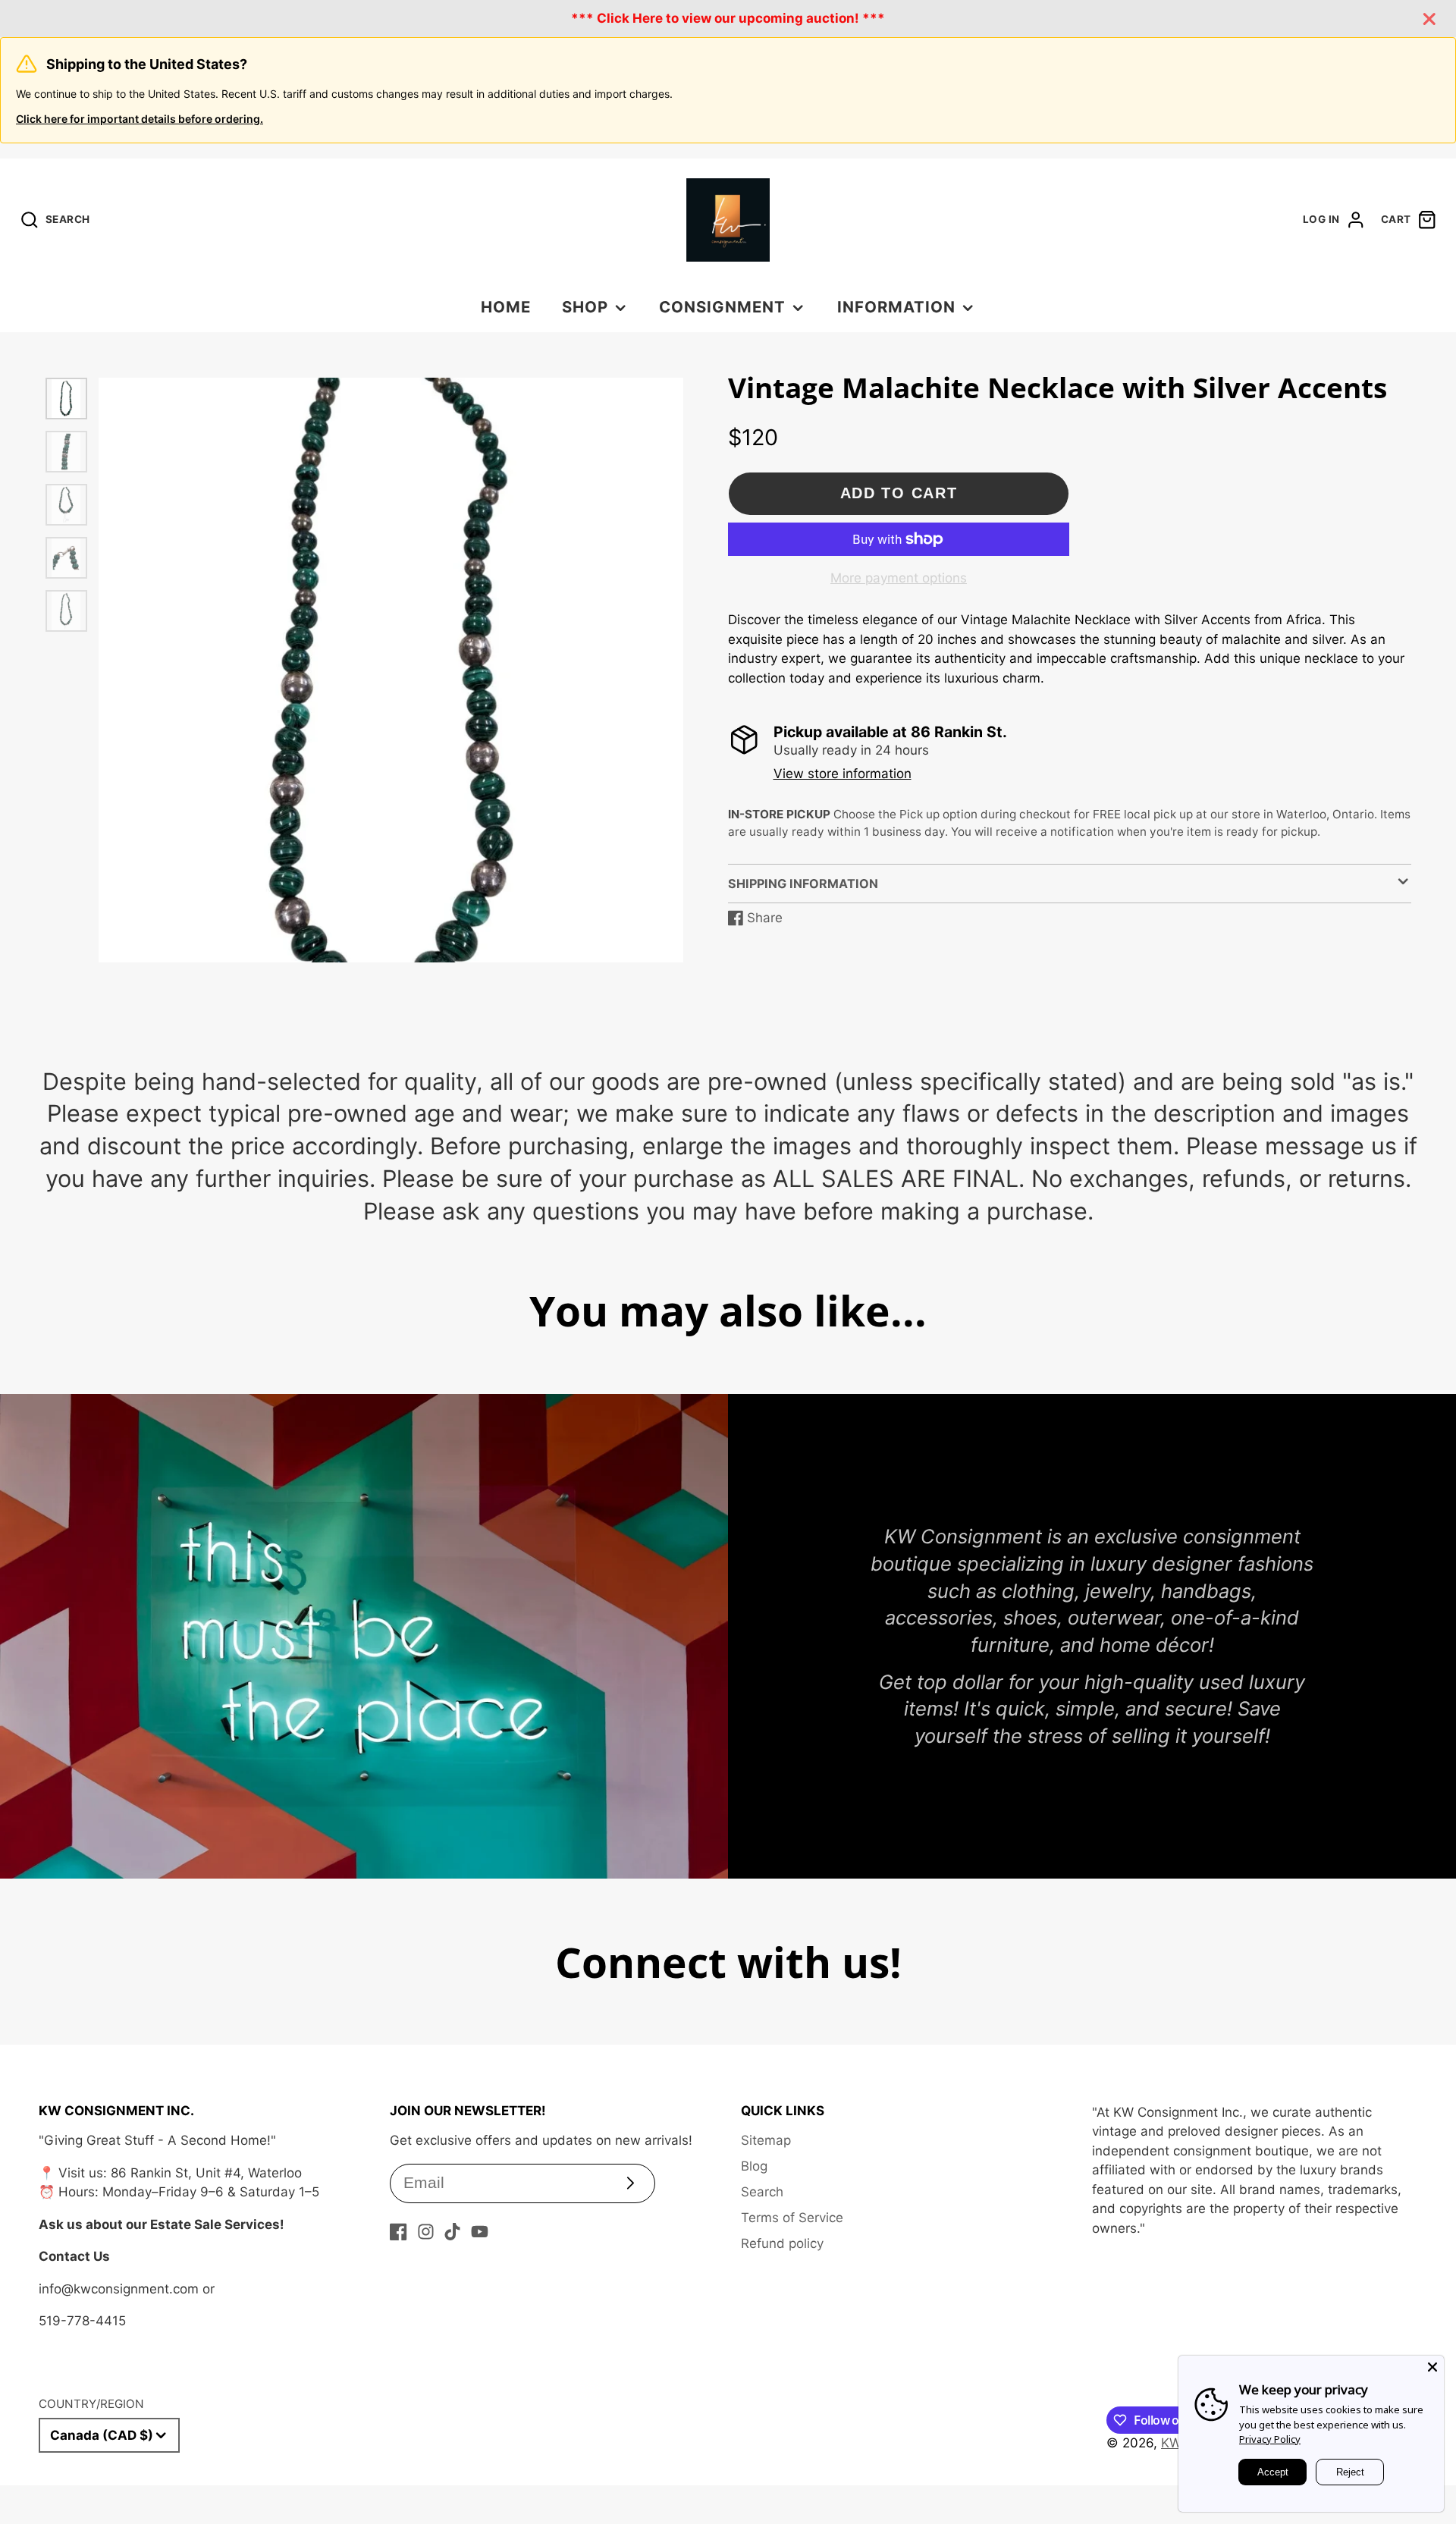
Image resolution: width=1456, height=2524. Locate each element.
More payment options (899, 578)
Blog (754, 2166)
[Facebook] (399, 2232)
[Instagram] (426, 2232)
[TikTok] (452, 2232)
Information (896, 307)
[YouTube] (480, 2232)
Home (506, 307)
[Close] (1432, 2367)
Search (762, 2192)
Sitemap (766, 2140)
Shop (585, 307)
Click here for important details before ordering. (140, 119)
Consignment (722, 307)
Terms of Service (792, 2218)
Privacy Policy (1270, 2439)
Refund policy (782, 2243)
